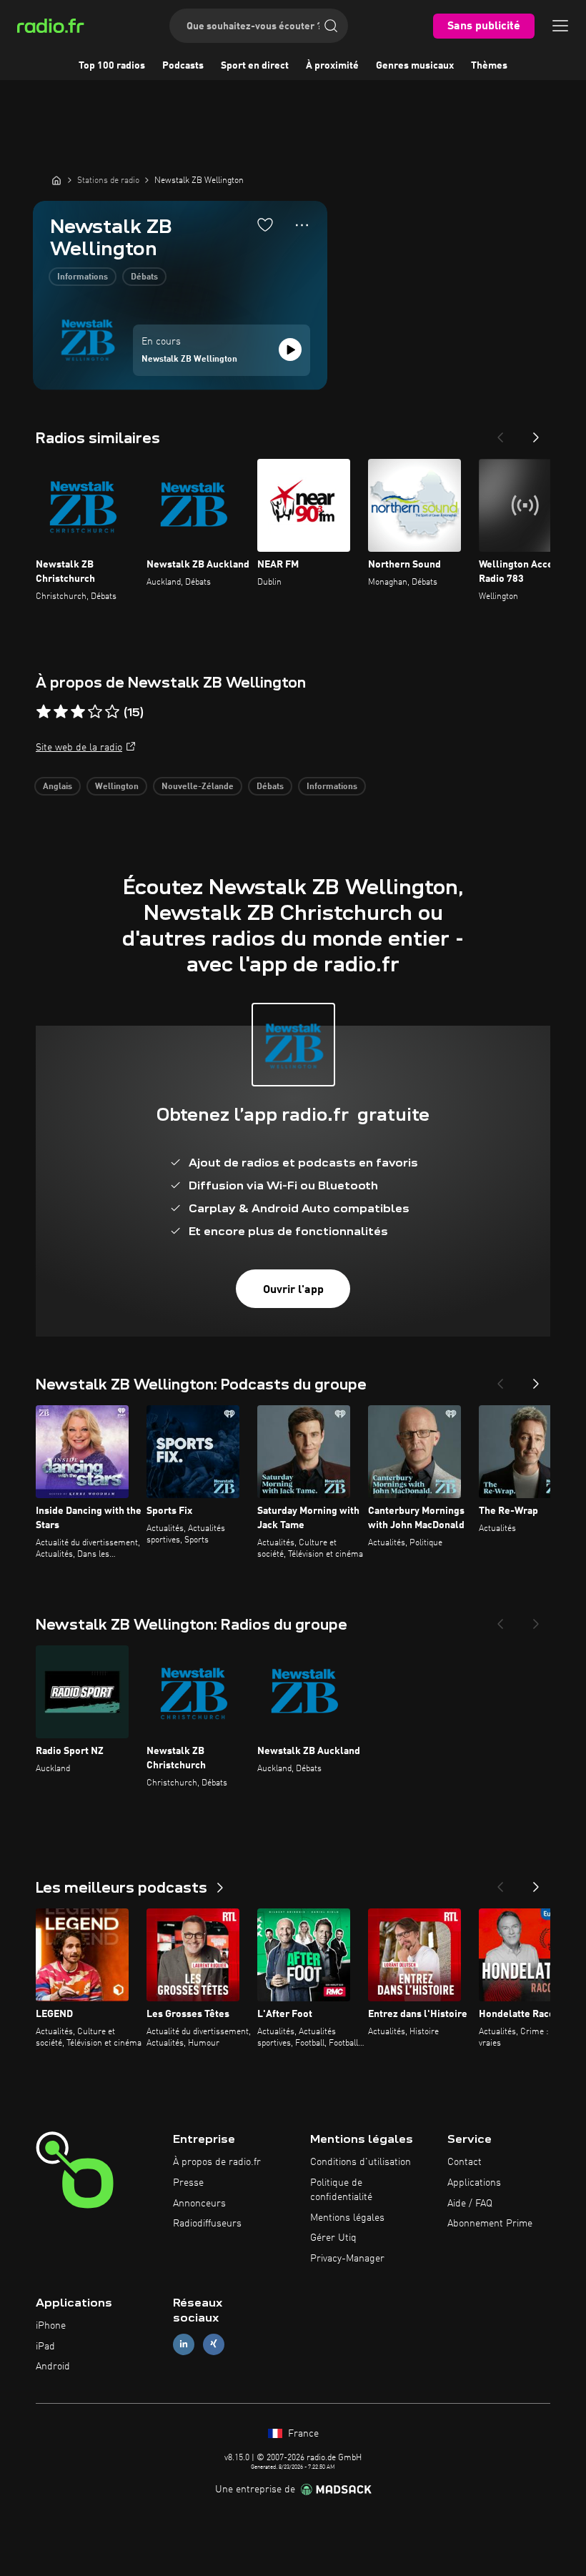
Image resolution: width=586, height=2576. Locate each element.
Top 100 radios (112, 66)
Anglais (58, 787)
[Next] (536, 433)
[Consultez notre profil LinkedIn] (184, 2344)
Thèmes (489, 66)
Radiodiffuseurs (207, 2224)
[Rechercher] (331, 26)
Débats (144, 277)
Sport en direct (255, 66)
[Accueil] (56, 180)
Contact (465, 2162)
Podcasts (183, 66)
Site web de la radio (79, 748)
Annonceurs (199, 2204)
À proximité (332, 66)
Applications (474, 2183)
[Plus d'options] (302, 225)
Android (53, 2367)
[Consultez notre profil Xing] (214, 2344)
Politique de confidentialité (341, 2190)
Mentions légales (347, 2218)
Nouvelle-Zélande (198, 787)
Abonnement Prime (490, 2224)
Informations (83, 277)
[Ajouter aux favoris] (265, 224)
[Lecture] (290, 350)
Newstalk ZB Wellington (189, 360)
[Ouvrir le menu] (560, 26)
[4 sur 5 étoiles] (95, 712)
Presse (188, 2183)
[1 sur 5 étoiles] (44, 712)
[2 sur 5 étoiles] (61, 712)
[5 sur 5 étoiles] (112, 712)
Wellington (117, 787)
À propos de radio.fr (217, 2162)
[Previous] (500, 433)
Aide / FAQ (470, 2204)
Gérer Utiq (333, 2238)
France (302, 2434)
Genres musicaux (415, 66)
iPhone (51, 2326)
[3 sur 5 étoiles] (78, 712)
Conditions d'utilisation (361, 2162)
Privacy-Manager (347, 2259)
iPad (45, 2347)
